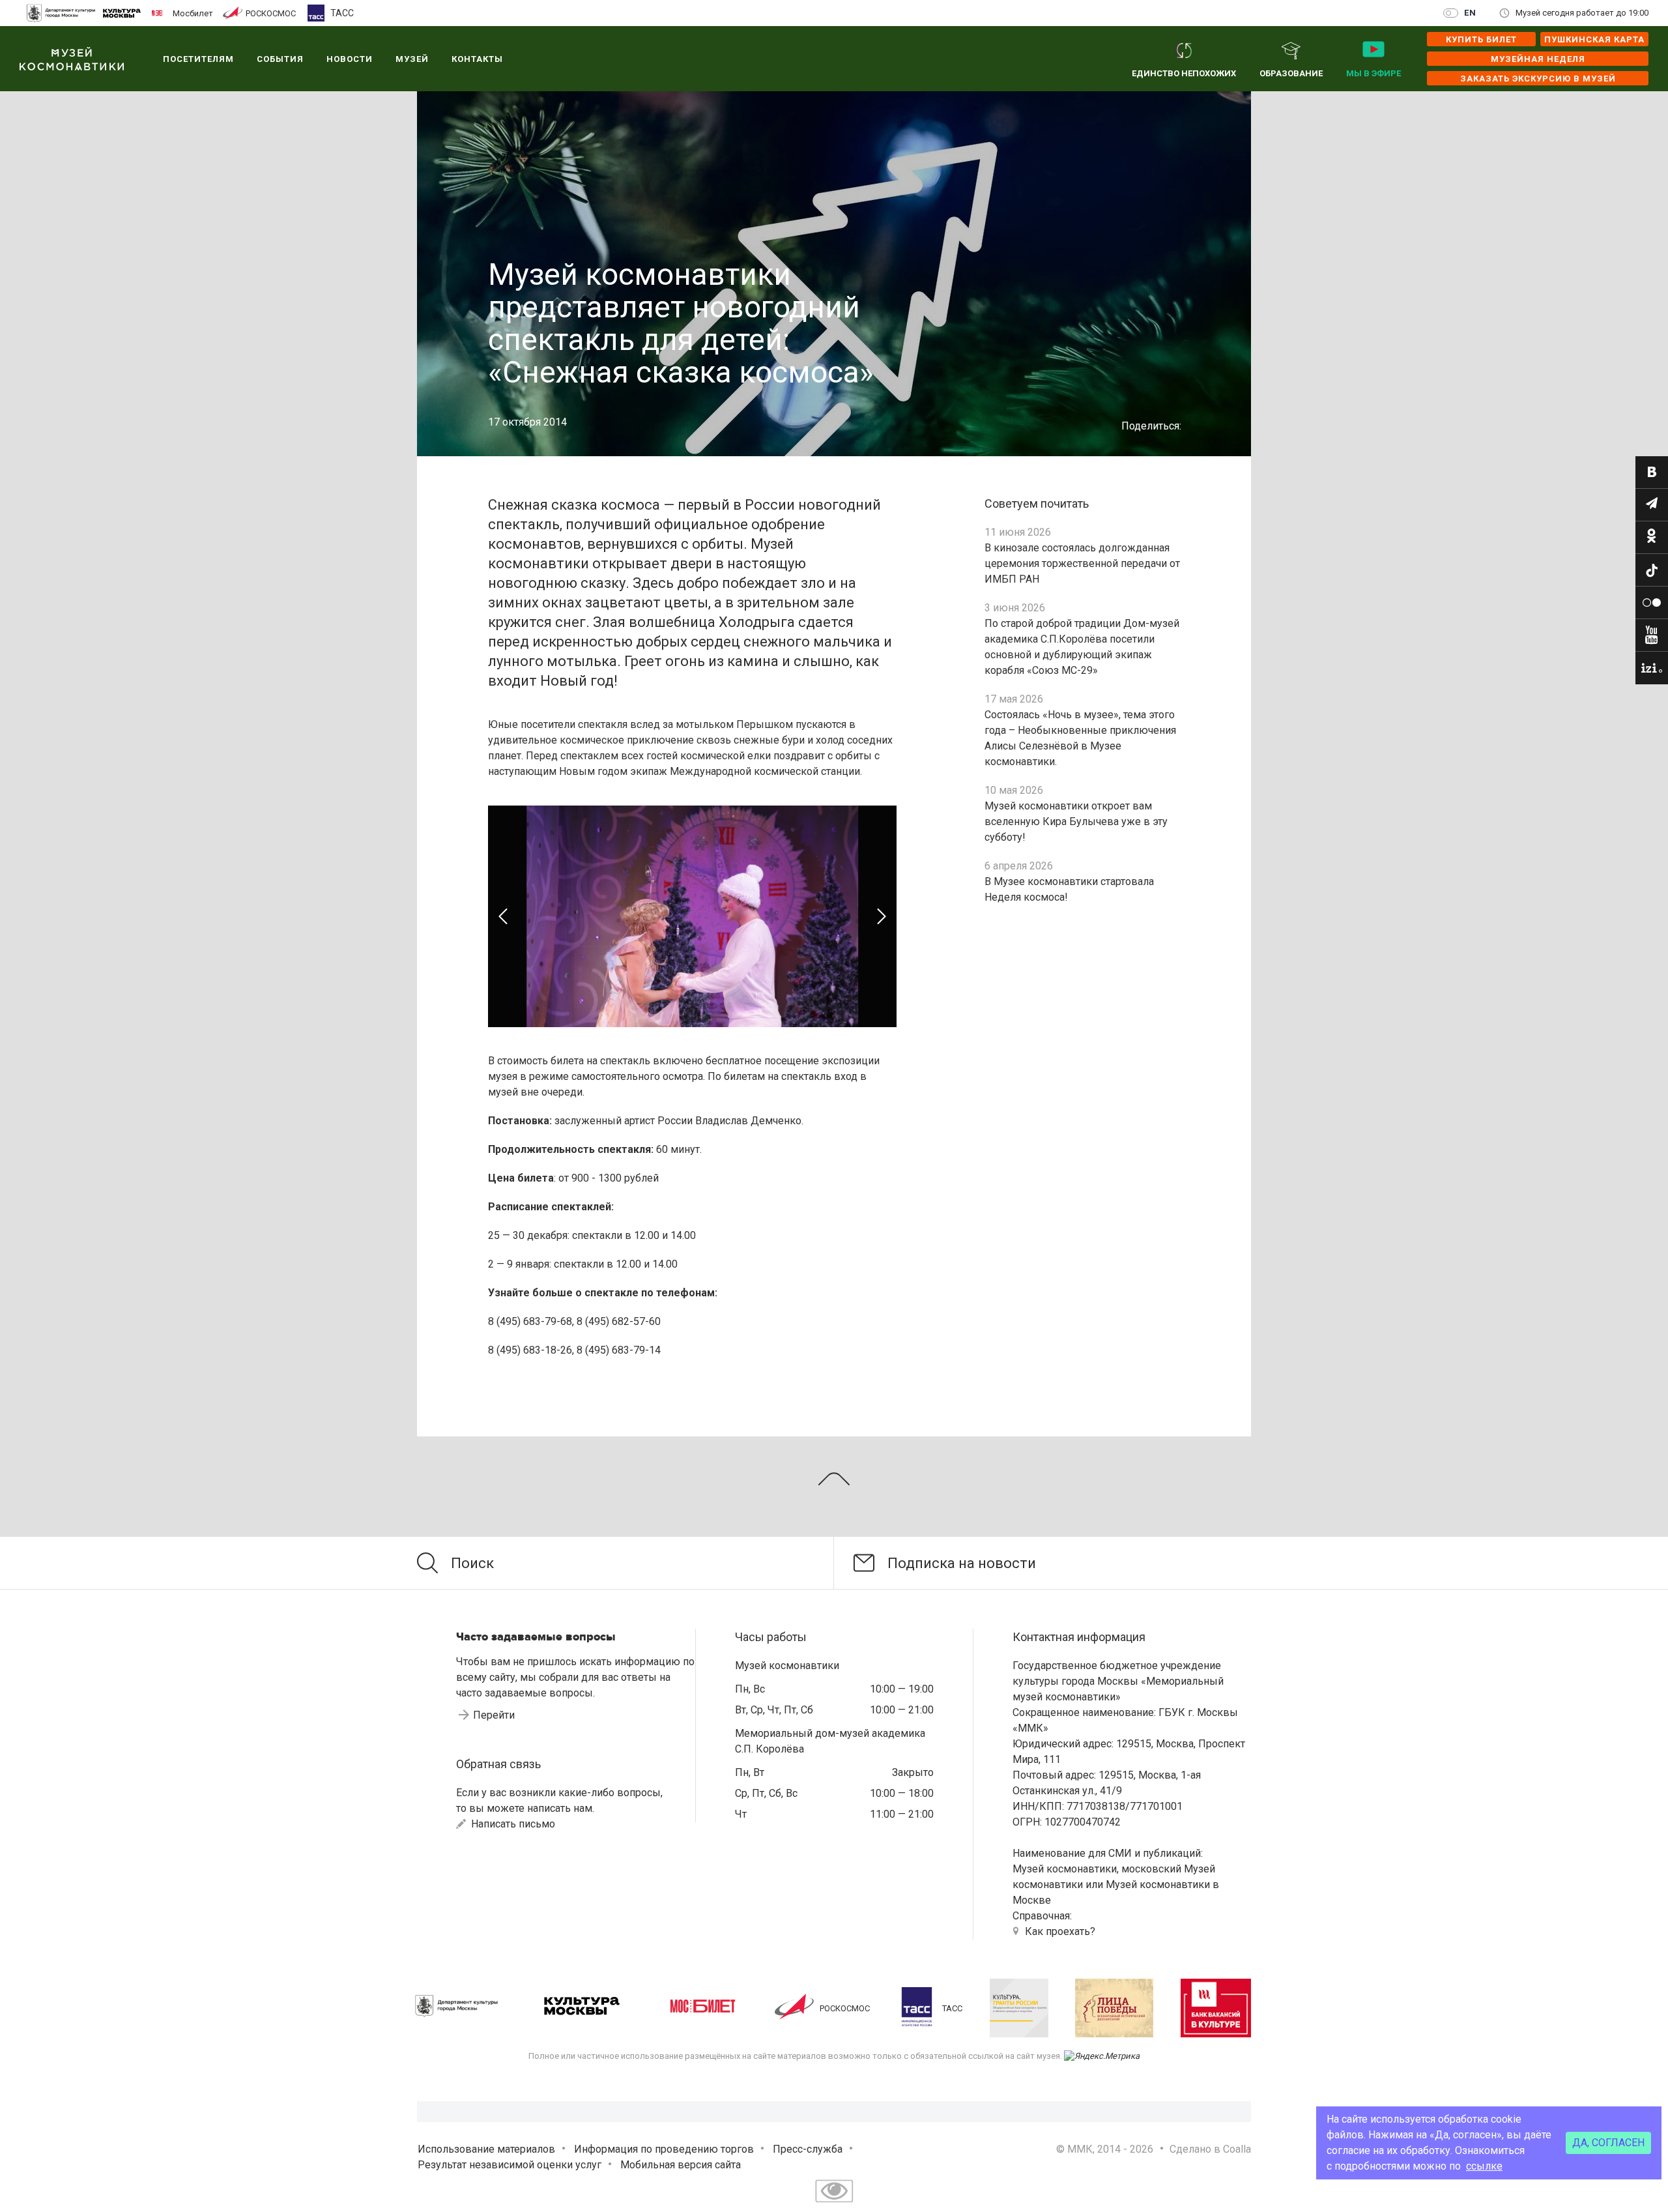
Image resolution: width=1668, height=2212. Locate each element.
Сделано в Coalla (1210, 2149)
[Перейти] (1652, 473)
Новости (350, 59)
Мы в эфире (1373, 73)
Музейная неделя (1538, 59)
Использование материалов (486, 2149)
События (280, 59)
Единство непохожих (1184, 73)
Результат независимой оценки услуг (510, 2165)
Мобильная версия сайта (681, 2165)
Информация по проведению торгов (664, 2149)
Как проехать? (1060, 1931)
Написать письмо (512, 1824)
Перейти (494, 1715)
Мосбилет (193, 13)
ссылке (1484, 2166)
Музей (412, 59)
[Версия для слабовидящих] (834, 2204)
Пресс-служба (808, 2149)
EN (1470, 13)
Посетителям (198, 59)
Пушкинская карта (1594, 39)
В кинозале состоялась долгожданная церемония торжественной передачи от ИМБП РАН (1082, 563)
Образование (1291, 73)
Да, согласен (1608, 2143)
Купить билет (1481, 39)
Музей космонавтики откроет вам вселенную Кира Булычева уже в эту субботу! (1076, 822)
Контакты (477, 59)
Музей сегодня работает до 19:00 (1582, 13)
